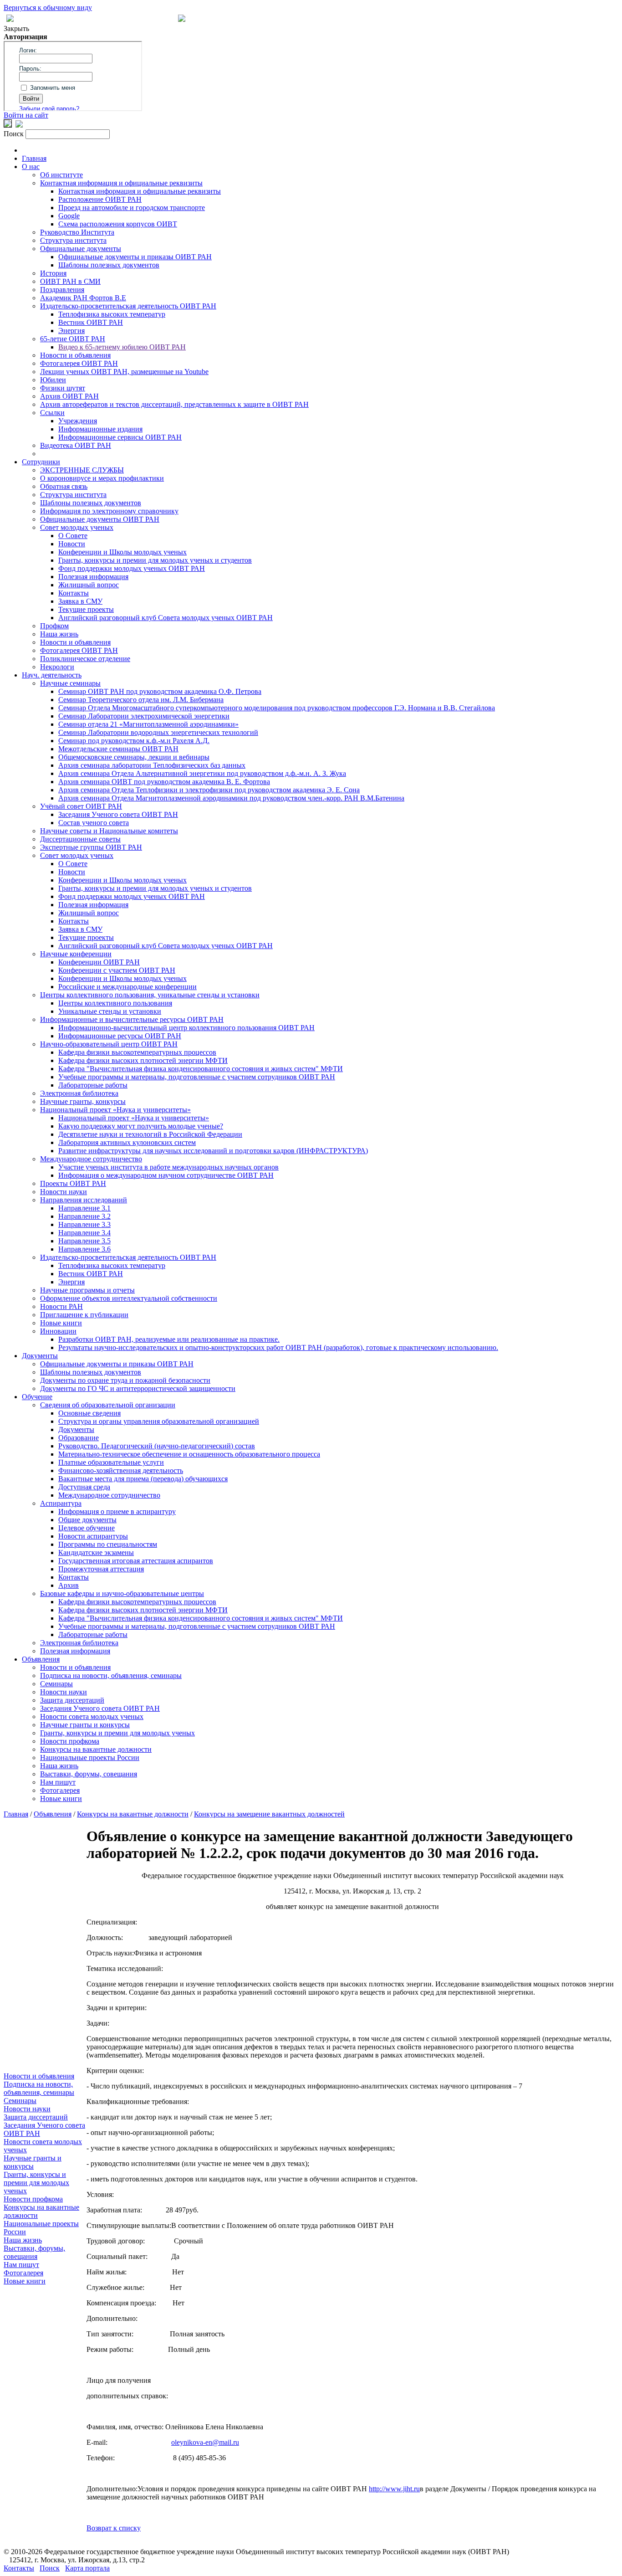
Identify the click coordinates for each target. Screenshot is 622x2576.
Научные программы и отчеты (87, 1290)
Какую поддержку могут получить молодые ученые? (141, 1126)
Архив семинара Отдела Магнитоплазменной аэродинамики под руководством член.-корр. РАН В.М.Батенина (231, 798)
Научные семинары (70, 683)
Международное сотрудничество (91, 1159)
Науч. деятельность (52, 675)
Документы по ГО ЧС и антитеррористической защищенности (138, 1388)
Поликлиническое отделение (85, 659)
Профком (54, 626)
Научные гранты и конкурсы (85, 1725)
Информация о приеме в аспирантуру (117, 1511)
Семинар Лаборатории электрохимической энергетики (144, 716)
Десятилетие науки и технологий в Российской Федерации (150, 1134)
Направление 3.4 (84, 1233)
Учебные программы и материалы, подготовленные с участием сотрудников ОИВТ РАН (197, 1077)
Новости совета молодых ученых (92, 1716)
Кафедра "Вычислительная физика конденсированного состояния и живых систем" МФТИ (201, 1069)
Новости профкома (70, 1741)
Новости (72, 544)
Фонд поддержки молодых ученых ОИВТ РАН (132, 568)
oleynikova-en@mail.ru (205, 2442)
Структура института (73, 240)
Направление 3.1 (84, 1208)
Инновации (58, 1331)
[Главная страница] (182, 19)
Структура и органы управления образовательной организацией (159, 1421)
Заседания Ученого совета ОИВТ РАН (118, 814)
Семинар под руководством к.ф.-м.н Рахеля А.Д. (134, 741)
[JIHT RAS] (19, 125)
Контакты (74, 593)
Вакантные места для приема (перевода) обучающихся (143, 1479)
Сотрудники (41, 462)
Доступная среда (84, 1487)
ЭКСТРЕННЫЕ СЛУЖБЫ (82, 470)
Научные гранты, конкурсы (83, 1101)
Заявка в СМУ (80, 601)
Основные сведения (89, 1413)
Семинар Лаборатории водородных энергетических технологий (158, 732)
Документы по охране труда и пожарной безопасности (125, 1380)
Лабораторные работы (93, 1085)
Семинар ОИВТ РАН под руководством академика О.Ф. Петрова (160, 691)
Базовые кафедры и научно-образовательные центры (122, 1593)
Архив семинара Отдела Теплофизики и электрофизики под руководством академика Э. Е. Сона (209, 790)
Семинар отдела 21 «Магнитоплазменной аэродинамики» (148, 724)
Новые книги (61, 1323)
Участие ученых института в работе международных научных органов (168, 1167)
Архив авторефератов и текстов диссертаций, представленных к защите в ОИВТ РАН (174, 404)
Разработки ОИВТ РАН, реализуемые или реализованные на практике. (169, 1339)
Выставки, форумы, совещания (89, 1774)
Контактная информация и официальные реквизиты (121, 183)
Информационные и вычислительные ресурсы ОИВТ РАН (132, 1019)
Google (69, 216)
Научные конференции (76, 954)
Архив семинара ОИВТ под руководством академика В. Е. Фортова (164, 782)
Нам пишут (58, 1782)
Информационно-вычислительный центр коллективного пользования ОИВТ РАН (186, 1028)
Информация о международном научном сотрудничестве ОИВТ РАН (166, 1175)
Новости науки (64, 1192)
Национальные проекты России (90, 1758)
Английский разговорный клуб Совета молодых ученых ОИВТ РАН (166, 618)
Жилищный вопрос (89, 585)
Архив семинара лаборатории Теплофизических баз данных (152, 765)
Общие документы (87, 1520)
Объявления (41, 1659)
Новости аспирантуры (93, 1536)
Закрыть (16, 28)
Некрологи (57, 667)
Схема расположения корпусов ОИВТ (118, 224)
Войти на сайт (26, 115)
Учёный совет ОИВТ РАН (81, 806)
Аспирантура (61, 1503)
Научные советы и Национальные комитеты (109, 831)
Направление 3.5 (84, 1241)
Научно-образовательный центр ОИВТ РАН (109, 1044)
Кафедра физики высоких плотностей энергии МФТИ (143, 1060)
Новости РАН (61, 1306)
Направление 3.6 (84, 1249)
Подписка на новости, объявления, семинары (111, 1675)
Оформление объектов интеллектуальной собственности (129, 1298)
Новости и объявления (75, 355)
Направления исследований (84, 1200)
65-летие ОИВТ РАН (73, 339)
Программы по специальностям (108, 1544)
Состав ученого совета (94, 823)
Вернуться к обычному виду (48, 8)
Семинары (56, 1684)
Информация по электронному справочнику (109, 511)
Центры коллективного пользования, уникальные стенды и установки (150, 995)
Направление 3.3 (84, 1224)
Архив (69, 1585)
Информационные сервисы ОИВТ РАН (120, 437)
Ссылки (52, 413)
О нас (31, 167)
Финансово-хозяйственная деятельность (121, 1470)
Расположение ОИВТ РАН (100, 199)
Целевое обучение (87, 1528)
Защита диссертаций (72, 1700)
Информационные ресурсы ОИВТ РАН (120, 1036)
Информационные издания (100, 429)
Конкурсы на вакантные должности (96, 1749)
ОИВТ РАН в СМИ (70, 281)
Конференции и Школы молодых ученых (122, 552)
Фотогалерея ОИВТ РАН (79, 363)
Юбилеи (53, 380)
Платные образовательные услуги (111, 1462)
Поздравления (62, 290)
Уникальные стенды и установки (110, 1011)
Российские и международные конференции (127, 987)
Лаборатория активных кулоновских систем (127, 1142)
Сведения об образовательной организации (108, 1405)
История (53, 273)
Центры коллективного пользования (115, 1003)
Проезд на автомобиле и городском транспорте (132, 208)
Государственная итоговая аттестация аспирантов (136, 1561)
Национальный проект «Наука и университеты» (115, 1110)
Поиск (50, 2568)
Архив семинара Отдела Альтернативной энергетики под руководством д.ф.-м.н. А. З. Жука (202, 773)
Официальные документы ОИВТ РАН (100, 519)
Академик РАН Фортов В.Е (83, 298)
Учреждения (78, 421)
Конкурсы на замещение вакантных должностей (269, 1814)
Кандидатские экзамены (96, 1552)
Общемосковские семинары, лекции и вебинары (134, 757)
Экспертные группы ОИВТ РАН (91, 847)
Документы (40, 1356)
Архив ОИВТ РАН (69, 396)
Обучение (37, 1397)
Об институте (61, 175)
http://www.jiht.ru (394, 2489)
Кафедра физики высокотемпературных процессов (137, 1052)
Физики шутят (63, 388)
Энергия (71, 331)
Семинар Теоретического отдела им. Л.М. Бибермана (141, 700)
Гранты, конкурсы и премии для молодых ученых (117, 1733)
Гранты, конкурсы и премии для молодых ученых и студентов (155, 560)
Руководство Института (77, 232)
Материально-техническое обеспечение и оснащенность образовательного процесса (189, 1454)
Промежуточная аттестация (101, 1569)
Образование (79, 1438)
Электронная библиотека (79, 1093)
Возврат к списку (114, 2528)
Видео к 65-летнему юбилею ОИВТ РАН (122, 347)
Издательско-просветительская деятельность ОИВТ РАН (128, 306)
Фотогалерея (60, 1790)
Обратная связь (64, 486)
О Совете (73, 536)
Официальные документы (81, 249)
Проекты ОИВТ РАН (73, 1183)
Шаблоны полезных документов (109, 265)
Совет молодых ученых (77, 527)
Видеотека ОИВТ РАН (76, 445)
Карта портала (87, 2568)
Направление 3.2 (84, 1216)
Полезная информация (93, 577)
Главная (34, 158)
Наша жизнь (59, 634)
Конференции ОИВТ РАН (99, 962)
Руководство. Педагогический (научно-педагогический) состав (157, 1446)
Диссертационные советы (80, 839)
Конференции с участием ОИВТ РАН (117, 970)
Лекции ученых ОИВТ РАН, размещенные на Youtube (124, 372)
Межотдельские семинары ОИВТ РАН (118, 749)
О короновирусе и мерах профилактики (102, 478)
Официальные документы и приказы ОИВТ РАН (135, 257)
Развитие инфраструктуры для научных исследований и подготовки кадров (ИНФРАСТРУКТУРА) (213, 1151)
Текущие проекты (86, 609)
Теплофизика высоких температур (112, 314)
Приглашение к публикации (84, 1315)
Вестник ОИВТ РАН (91, 322)
